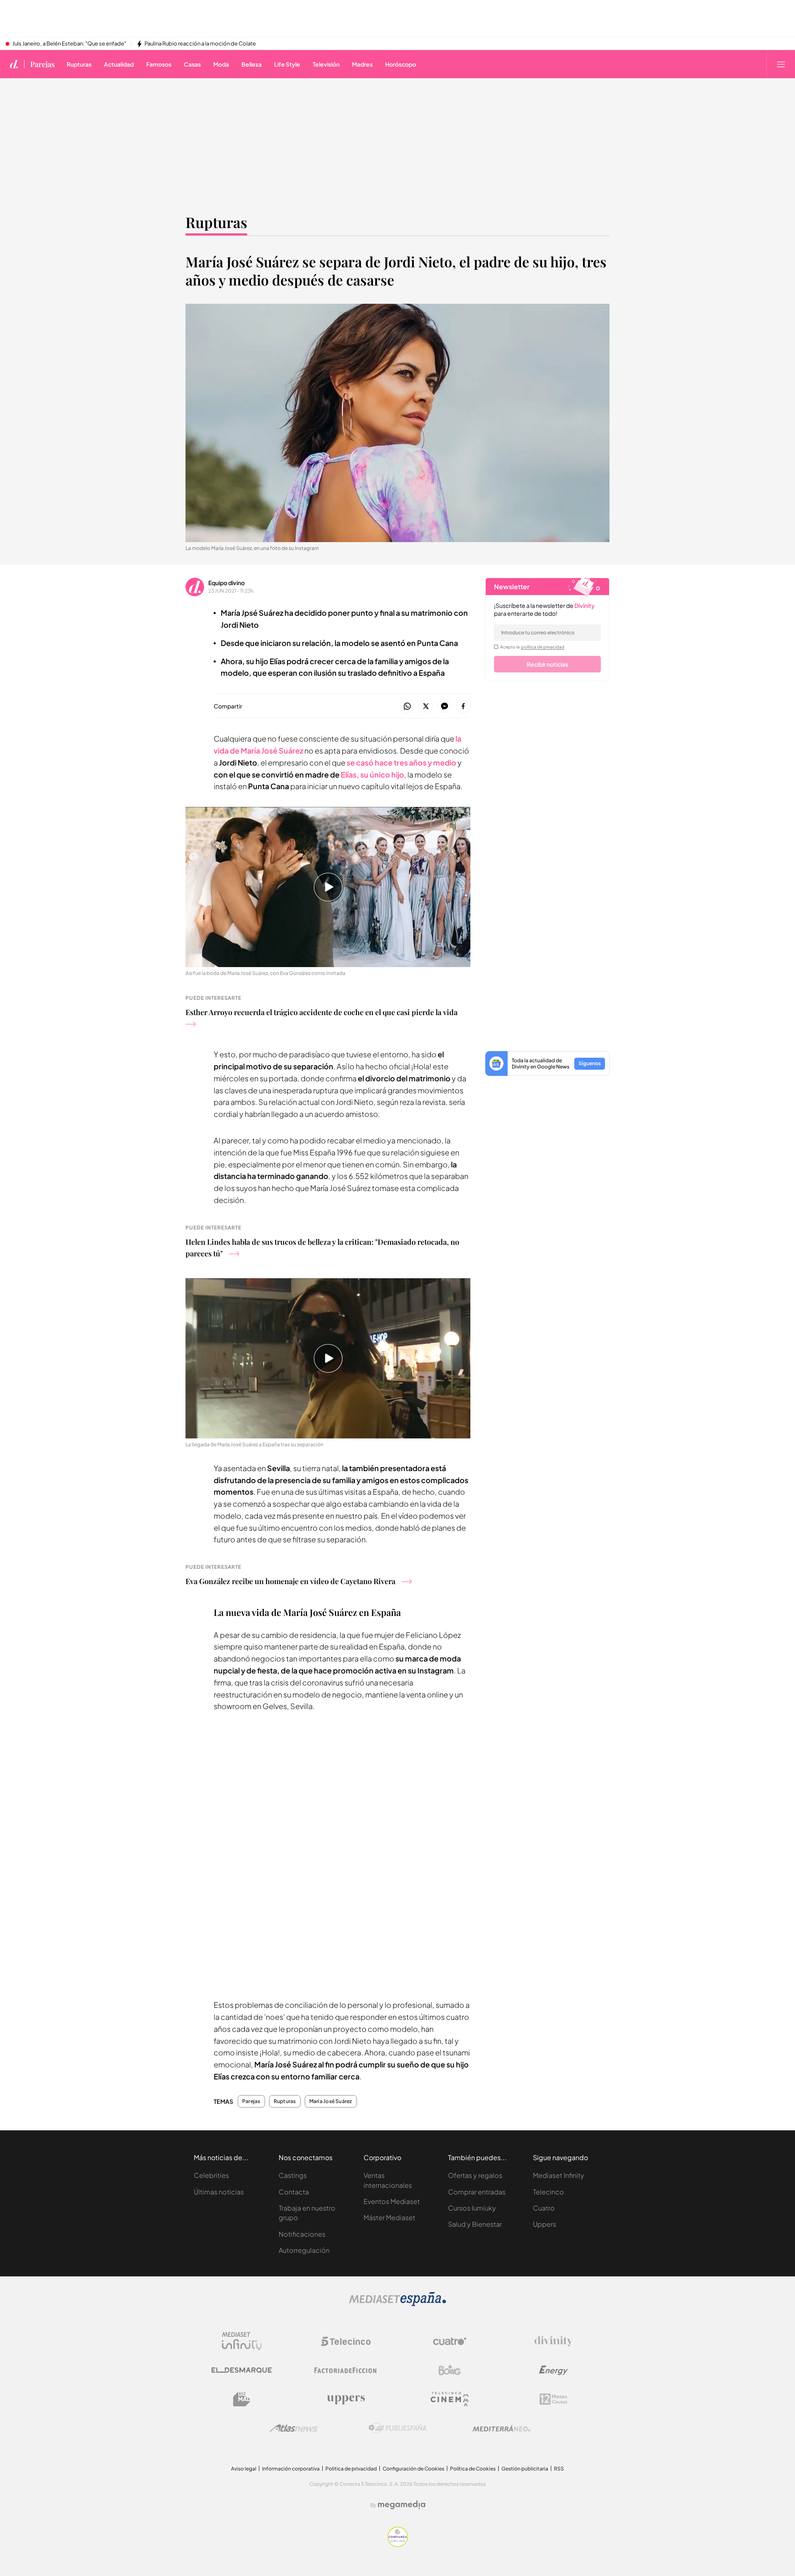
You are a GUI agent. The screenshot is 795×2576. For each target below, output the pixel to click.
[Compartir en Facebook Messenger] (444, 707)
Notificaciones (302, 2234)
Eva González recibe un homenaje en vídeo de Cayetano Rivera (290, 1581)
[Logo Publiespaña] (397, 2428)
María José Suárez (331, 2101)
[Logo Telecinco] (346, 2341)
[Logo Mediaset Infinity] (242, 2341)
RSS (559, 2469)
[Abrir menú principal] (781, 64)
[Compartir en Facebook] (463, 707)
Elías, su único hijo (372, 774)
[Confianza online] (398, 2545)
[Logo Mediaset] (397, 2304)
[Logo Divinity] (554, 2341)
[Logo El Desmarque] (242, 2370)
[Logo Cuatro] (450, 2341)
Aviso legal (244, 2469)
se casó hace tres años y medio (401, 762)
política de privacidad (543, 647)
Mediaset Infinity (559, 2175)
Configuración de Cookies (413, 2469)
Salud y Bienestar (475, 2224)
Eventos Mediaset (392, 2201)
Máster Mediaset (389, 2217)
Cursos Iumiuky (472, 2208)
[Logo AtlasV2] (294, 2428)
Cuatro (544, 2208)
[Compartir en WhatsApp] (407, 707)
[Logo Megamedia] (402, 2505)
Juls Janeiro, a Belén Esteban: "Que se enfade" (69, 44)
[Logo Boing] (450, 2370)
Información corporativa (291, 2469)
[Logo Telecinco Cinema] (450, 2399)
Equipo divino (226, 583)
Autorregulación (304, 2250)
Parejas (42, 64)
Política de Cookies (473, 2469)
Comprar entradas (477, 2192)
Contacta (294, 2192)
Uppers (544, 2224)
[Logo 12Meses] (553, 2399)
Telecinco (548, 2192)
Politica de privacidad (351, 2469)
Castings (293, 2175)
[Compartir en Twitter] (426, 707)
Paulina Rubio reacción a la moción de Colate (200, 44)
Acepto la (532, 647)
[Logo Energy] (554, 2370)
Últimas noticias (219, 2192)
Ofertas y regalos (475, 2175)
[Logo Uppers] (346, 2399)
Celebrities (211, 2175)
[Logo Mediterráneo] (501, 2428)
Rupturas (216, 222)
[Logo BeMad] (242, 2399)
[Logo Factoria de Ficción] (346, 2370)
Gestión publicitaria (525, 2469)
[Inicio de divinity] (14, 64)
